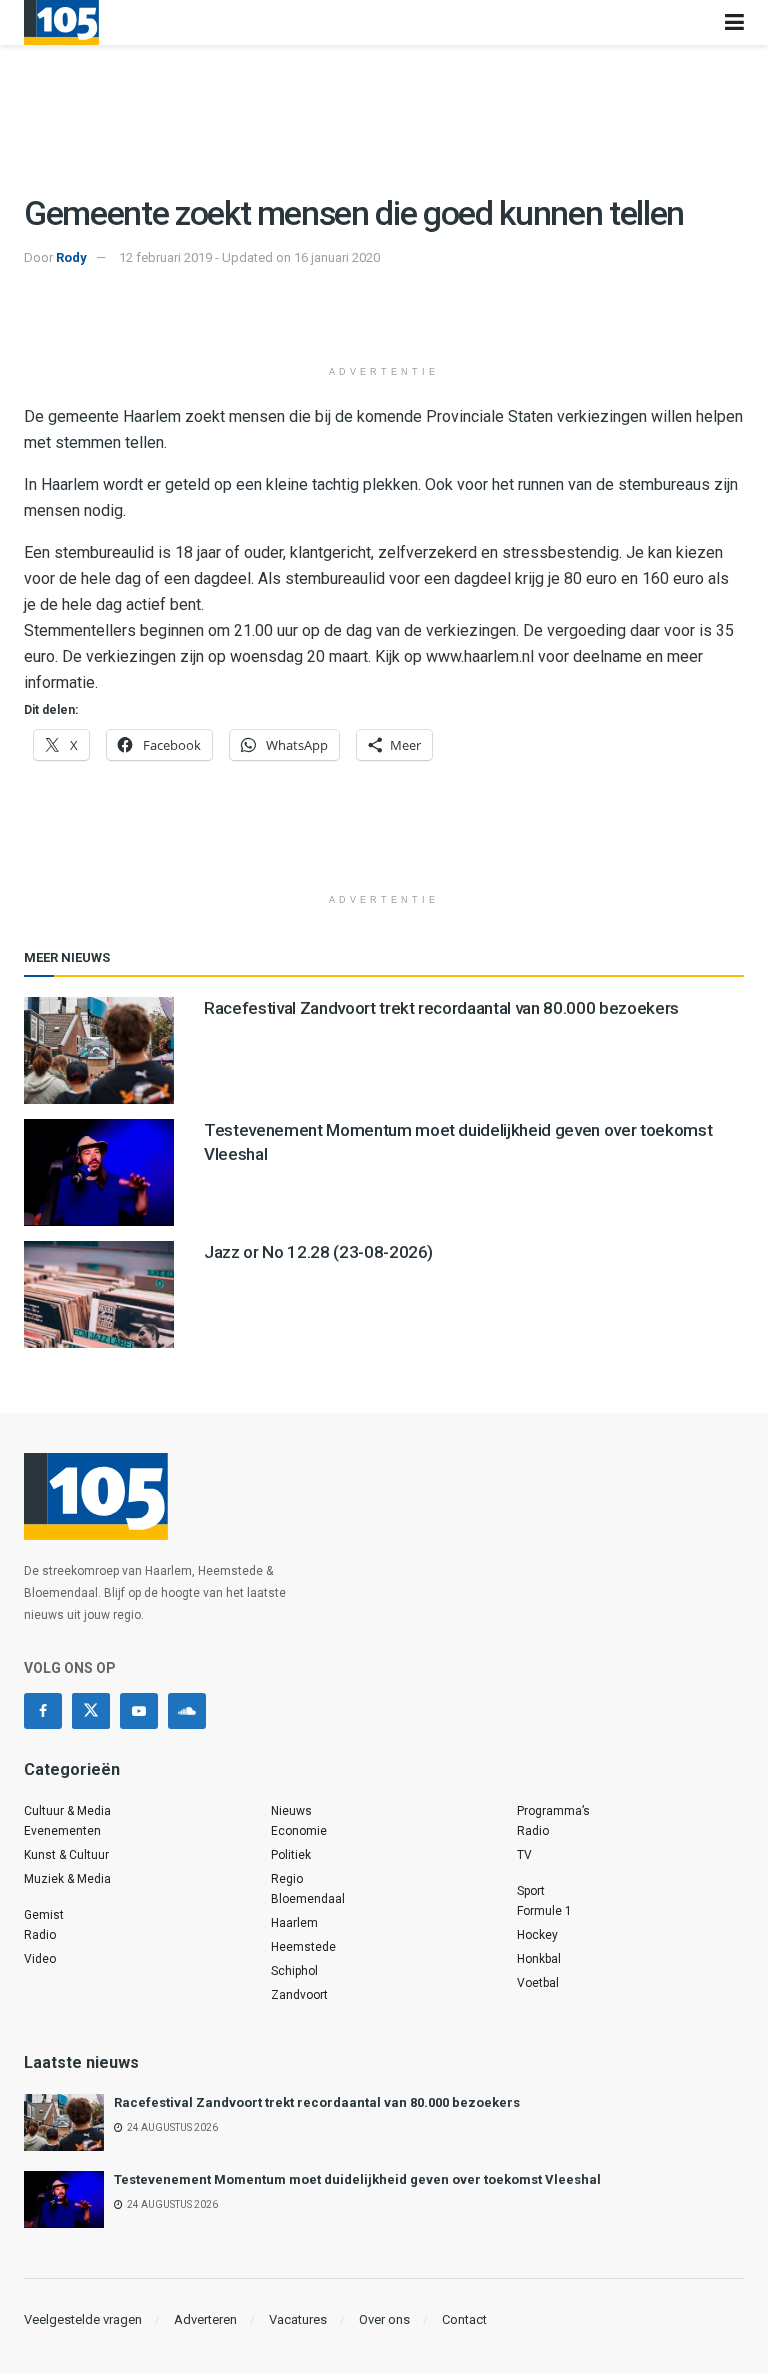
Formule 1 (544, 1911)
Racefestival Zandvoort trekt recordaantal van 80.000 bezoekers (441, 1008)
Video (40, 1959)
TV (524, 1855)
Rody (71, 257)
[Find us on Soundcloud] (187, 1711)
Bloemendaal (308, 1899)
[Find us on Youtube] (139, 1711)
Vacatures (298, 2319)
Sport (531, 1891)
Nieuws (291, 1811)
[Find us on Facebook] (43, 1711)
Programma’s (553, 1811)
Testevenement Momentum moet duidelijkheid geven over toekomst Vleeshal (357, 2179)
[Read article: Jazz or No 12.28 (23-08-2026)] (99, 1294)
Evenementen (62, 1831)
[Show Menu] (734, 22)
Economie (299, 1831)
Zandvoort (299, 1995)
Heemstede (303, 1947)
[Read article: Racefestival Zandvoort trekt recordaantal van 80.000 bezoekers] (99, 1050)
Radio (40, 1935)
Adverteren (205, 2319)
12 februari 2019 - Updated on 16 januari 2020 (249, 257)
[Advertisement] (384, 319)
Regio (287, 1879)
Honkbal (539, 1959)
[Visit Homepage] (61, 22)
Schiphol (294, 1971)
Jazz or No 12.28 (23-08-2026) (318, 1252)
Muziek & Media (67, 1879)
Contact (464, 2319)
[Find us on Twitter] (91, 1711)
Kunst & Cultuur (66, 1855)
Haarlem (294, 1923)
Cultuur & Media (67, 1811)
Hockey (537, 1935)
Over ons (384, 2319)
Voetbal (538, 1983)
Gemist (44, 1915)
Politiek (291, 1855)
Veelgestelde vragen (83, 2319)
